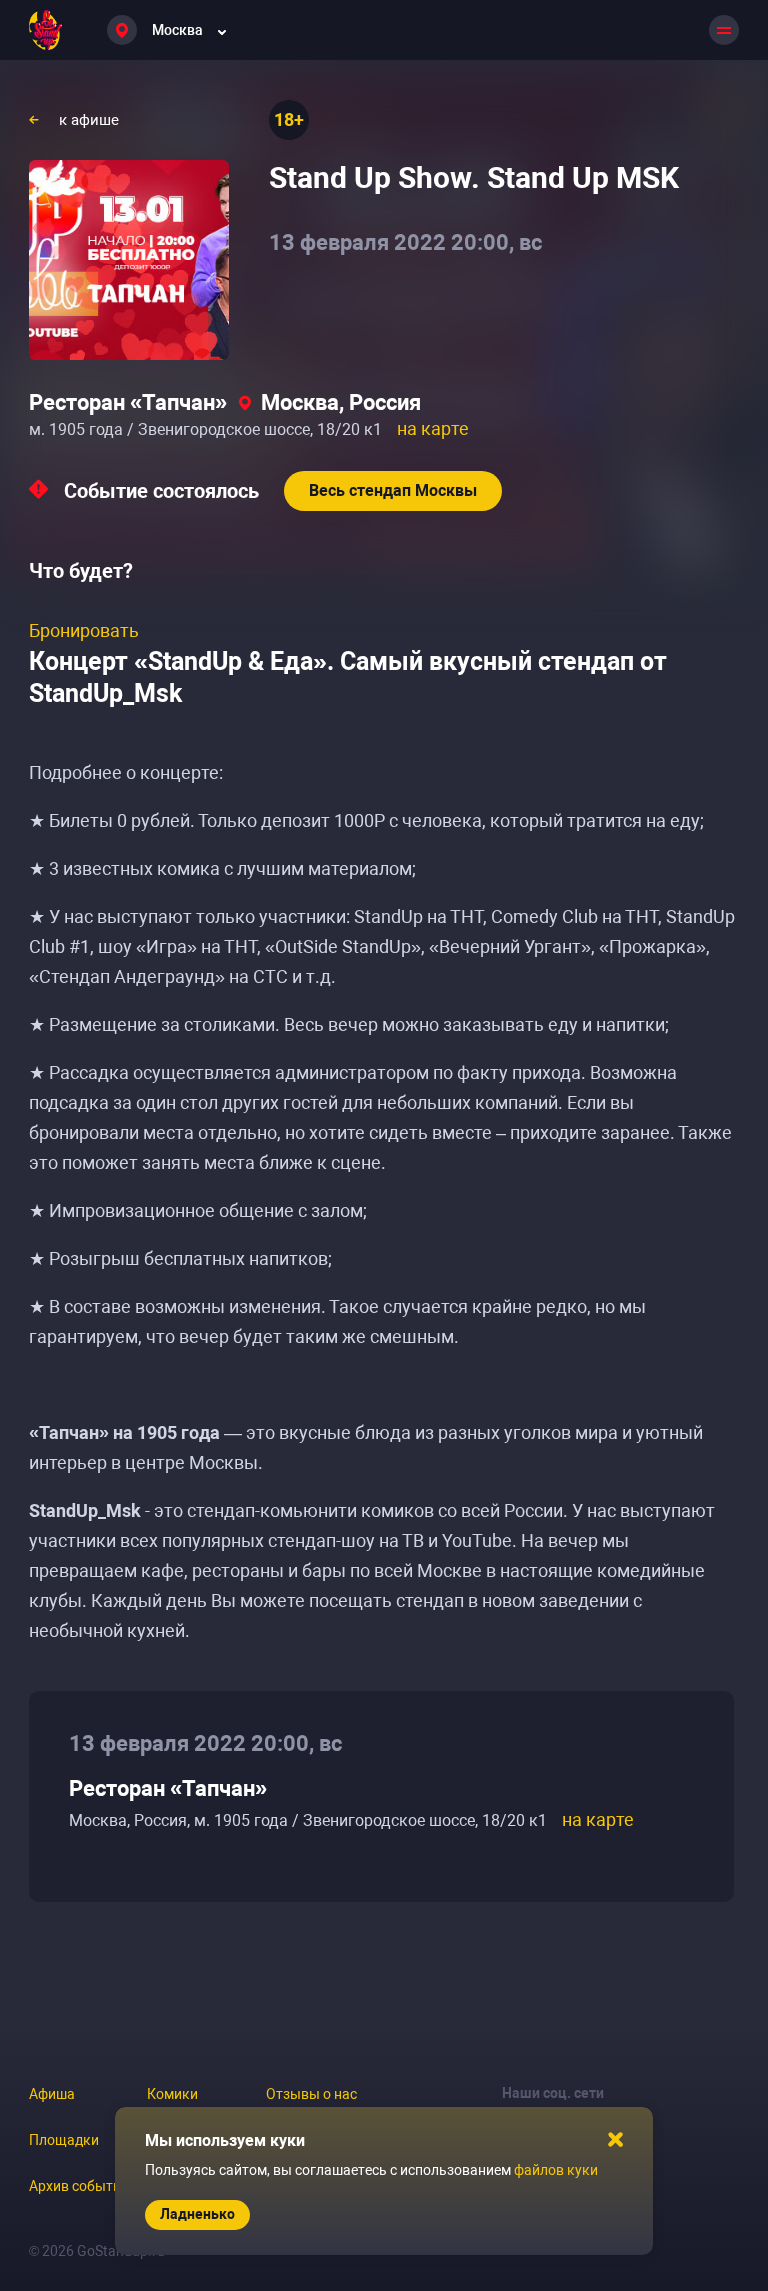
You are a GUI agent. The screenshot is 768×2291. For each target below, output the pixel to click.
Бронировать (84, 630)
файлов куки (556, 2170)
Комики (172, 2094)
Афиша (52, 2094)
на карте (433, 428)
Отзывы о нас (311, 2094)
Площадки (64, 2140)
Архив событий (79, 2186)
